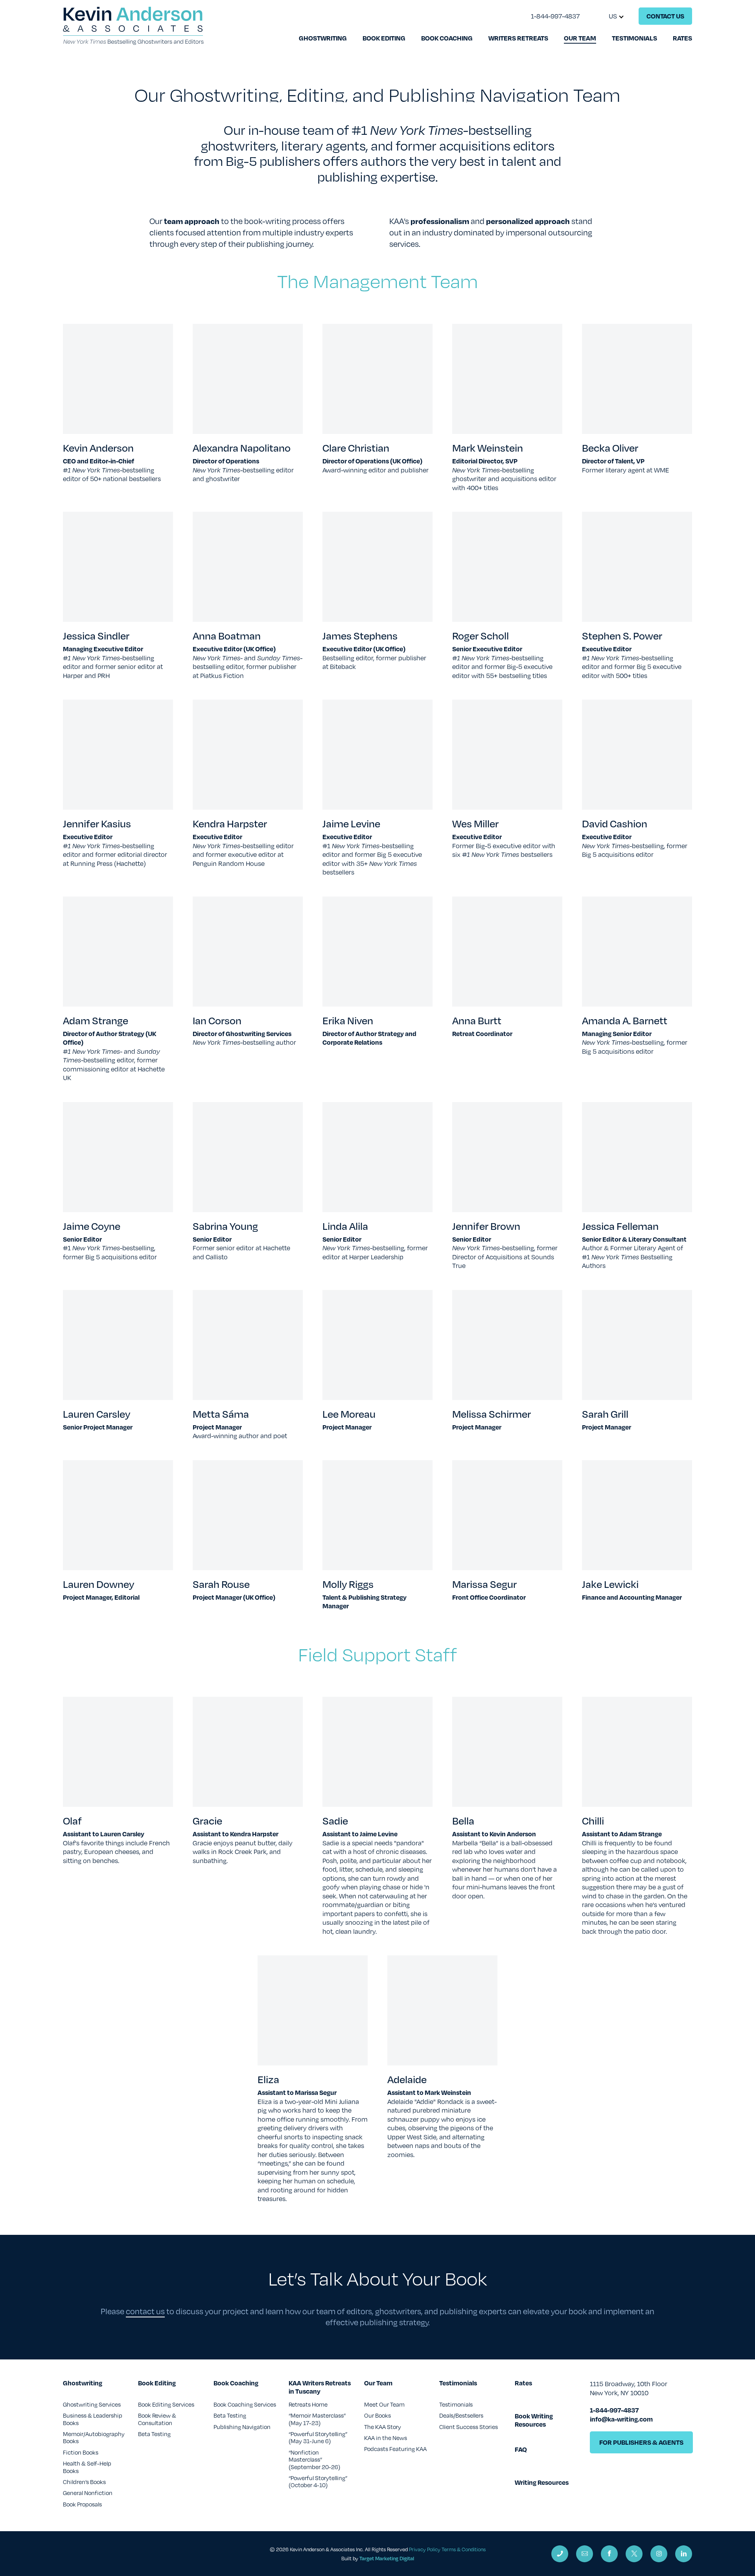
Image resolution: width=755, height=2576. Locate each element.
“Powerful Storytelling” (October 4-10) (318, 2481)
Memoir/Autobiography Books (94, 2437)
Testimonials (634, 38)
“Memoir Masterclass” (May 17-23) (317, 2419)
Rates (682, 38)
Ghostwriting (323, 38)
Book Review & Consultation (157, 2419)
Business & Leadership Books (93, 2419)
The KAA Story (383, 2427)
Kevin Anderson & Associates (133, 26)
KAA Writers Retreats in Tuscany (320, 2387)
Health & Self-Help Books (87, 2467)
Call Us (560, 2554)
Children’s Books (84, 2482)
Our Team (580, 38)
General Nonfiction (88, 2493)
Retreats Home (308, 2404)
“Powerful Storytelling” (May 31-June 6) (318, 2437)
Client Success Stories (469, 2427)
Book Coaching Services (245, 2404)
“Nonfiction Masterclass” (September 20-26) (314, 2459)
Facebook (609, 2554)
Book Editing (384, 38)
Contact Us (665, 16)
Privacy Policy (425, 2549)
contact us (145, 2311)
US (613, 16)
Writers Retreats (518, 38)
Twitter (634, 2554)
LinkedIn (684, 2554)
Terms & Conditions (464, 2549)
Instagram (659, 2554)
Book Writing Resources (534, 2420)
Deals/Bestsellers (461, 2415)
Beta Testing (154, 2434)
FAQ (521, 2450)
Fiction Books (81, 2452)
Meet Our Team (384, 2404)
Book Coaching (447, 38)
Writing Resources (542, 2483)
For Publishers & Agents (641, 2442)
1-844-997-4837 (555, 16)
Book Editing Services (166, 2404)
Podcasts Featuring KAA (395, 2449)
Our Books (377, 2415)
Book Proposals (82, 2504)
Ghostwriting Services (92, 2404)
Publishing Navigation (242, 2427)
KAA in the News (386, 2438)
